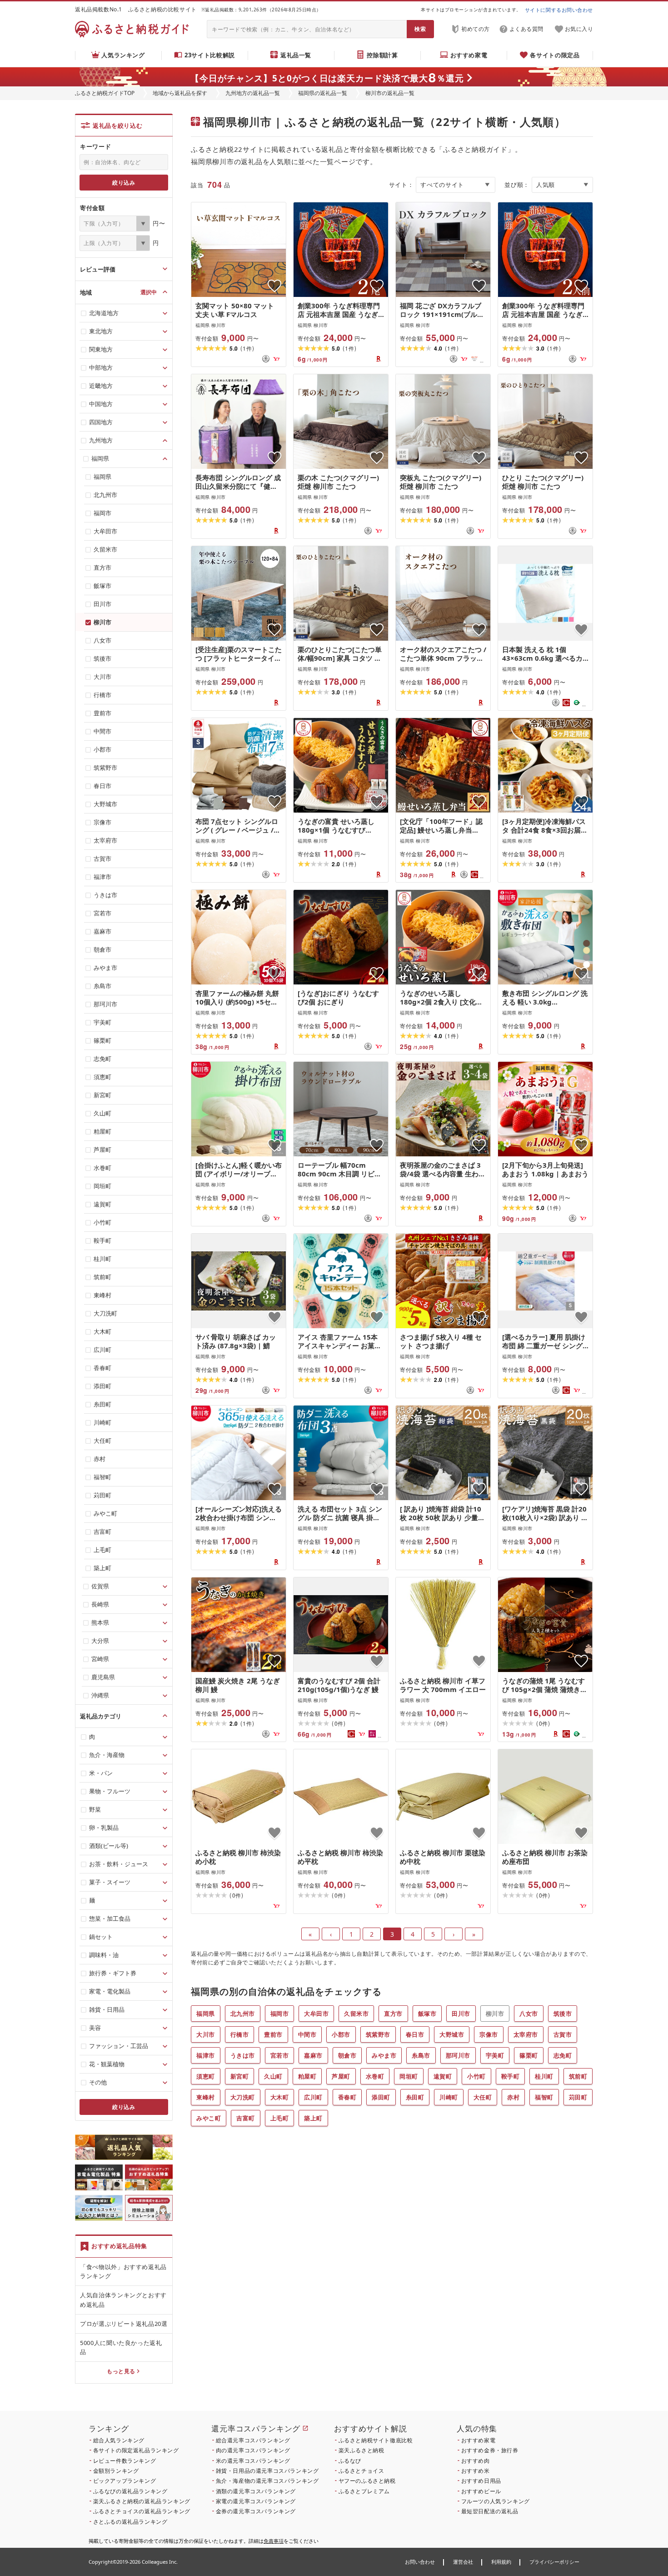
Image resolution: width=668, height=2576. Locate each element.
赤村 (513, 2097)
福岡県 (206, 2014)
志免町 (563, 2055)
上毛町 (280, 2118)
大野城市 (452, 2034)
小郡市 (341, 2034)
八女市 (529, 2014)
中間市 (307, 2034)
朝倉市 (347, 2055)
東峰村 (206, 2097)
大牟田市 (316, 2014)
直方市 (393, 2014)
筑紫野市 (378, 2034)
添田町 (381, 2097)
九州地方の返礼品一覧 (253, 93)
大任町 (483, 2097)
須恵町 (206, 2076)
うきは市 (243, 2055)
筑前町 (578, 2076)
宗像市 (489, 2034)
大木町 (280, 2097)
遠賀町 (443, 2076)
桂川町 (544, 2076)
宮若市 (280, 2055)
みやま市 (384, 2055)
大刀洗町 (243, 2097)
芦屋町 (341, 2076)
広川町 (313, 2097)
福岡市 (280, 2014)
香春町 (347, 2097)
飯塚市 (427, 2014)
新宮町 (240, 2076)
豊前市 (273, 2034)
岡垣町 (409, 2076)
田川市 (461, 2014)
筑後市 (563, 2014)
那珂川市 (458, 2055)
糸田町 (415, 2097)
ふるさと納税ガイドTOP (105, 93)
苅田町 (578, 2097)
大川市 (206, 2034)
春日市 (415, 2034)
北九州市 (243, 2014)
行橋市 (240, 2034)
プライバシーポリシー (554, 2562)
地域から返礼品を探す (180, 93)
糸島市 (421, 2055)
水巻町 (375, 2076)
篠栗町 (529, 2055)
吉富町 (246, 2118)
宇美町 (495, 2055)
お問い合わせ (420, 2562)
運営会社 (463, 2562)
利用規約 (501, 2562)
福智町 (544, 2097)
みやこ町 (209, 2118)
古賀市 (563, 2034)
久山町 (273, 2076)
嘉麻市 (313, 2055)
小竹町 (476, 2076)
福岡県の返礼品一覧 (323, 93)
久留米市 (356, 2014)
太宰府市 (526, 2034)
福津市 (206, 2055)
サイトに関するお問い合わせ (559, 10)
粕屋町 (307, 2076)
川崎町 (449, 2097)
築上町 (313, 2118)
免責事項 (274, 2541)
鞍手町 (511, 2076)
